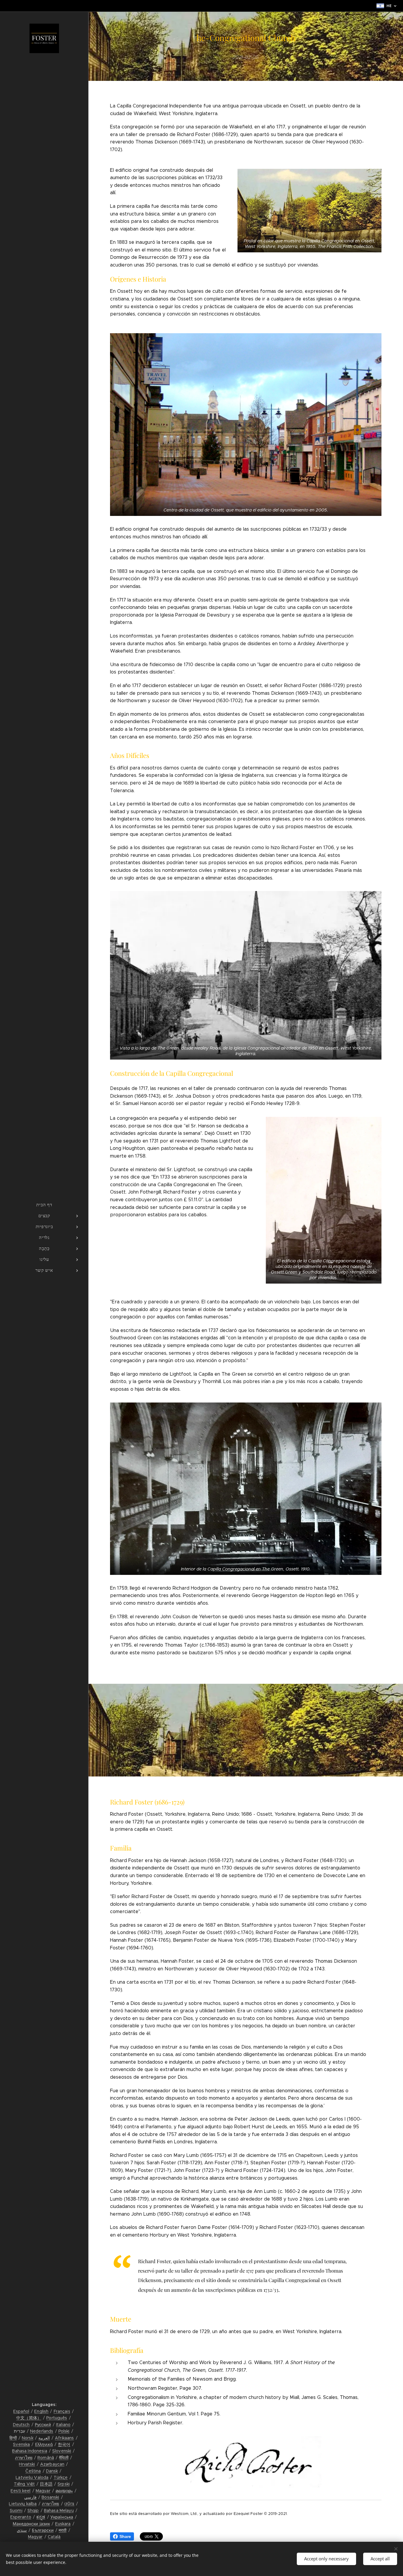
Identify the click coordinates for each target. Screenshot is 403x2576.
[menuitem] (44, 1205)
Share (125, 2536)
